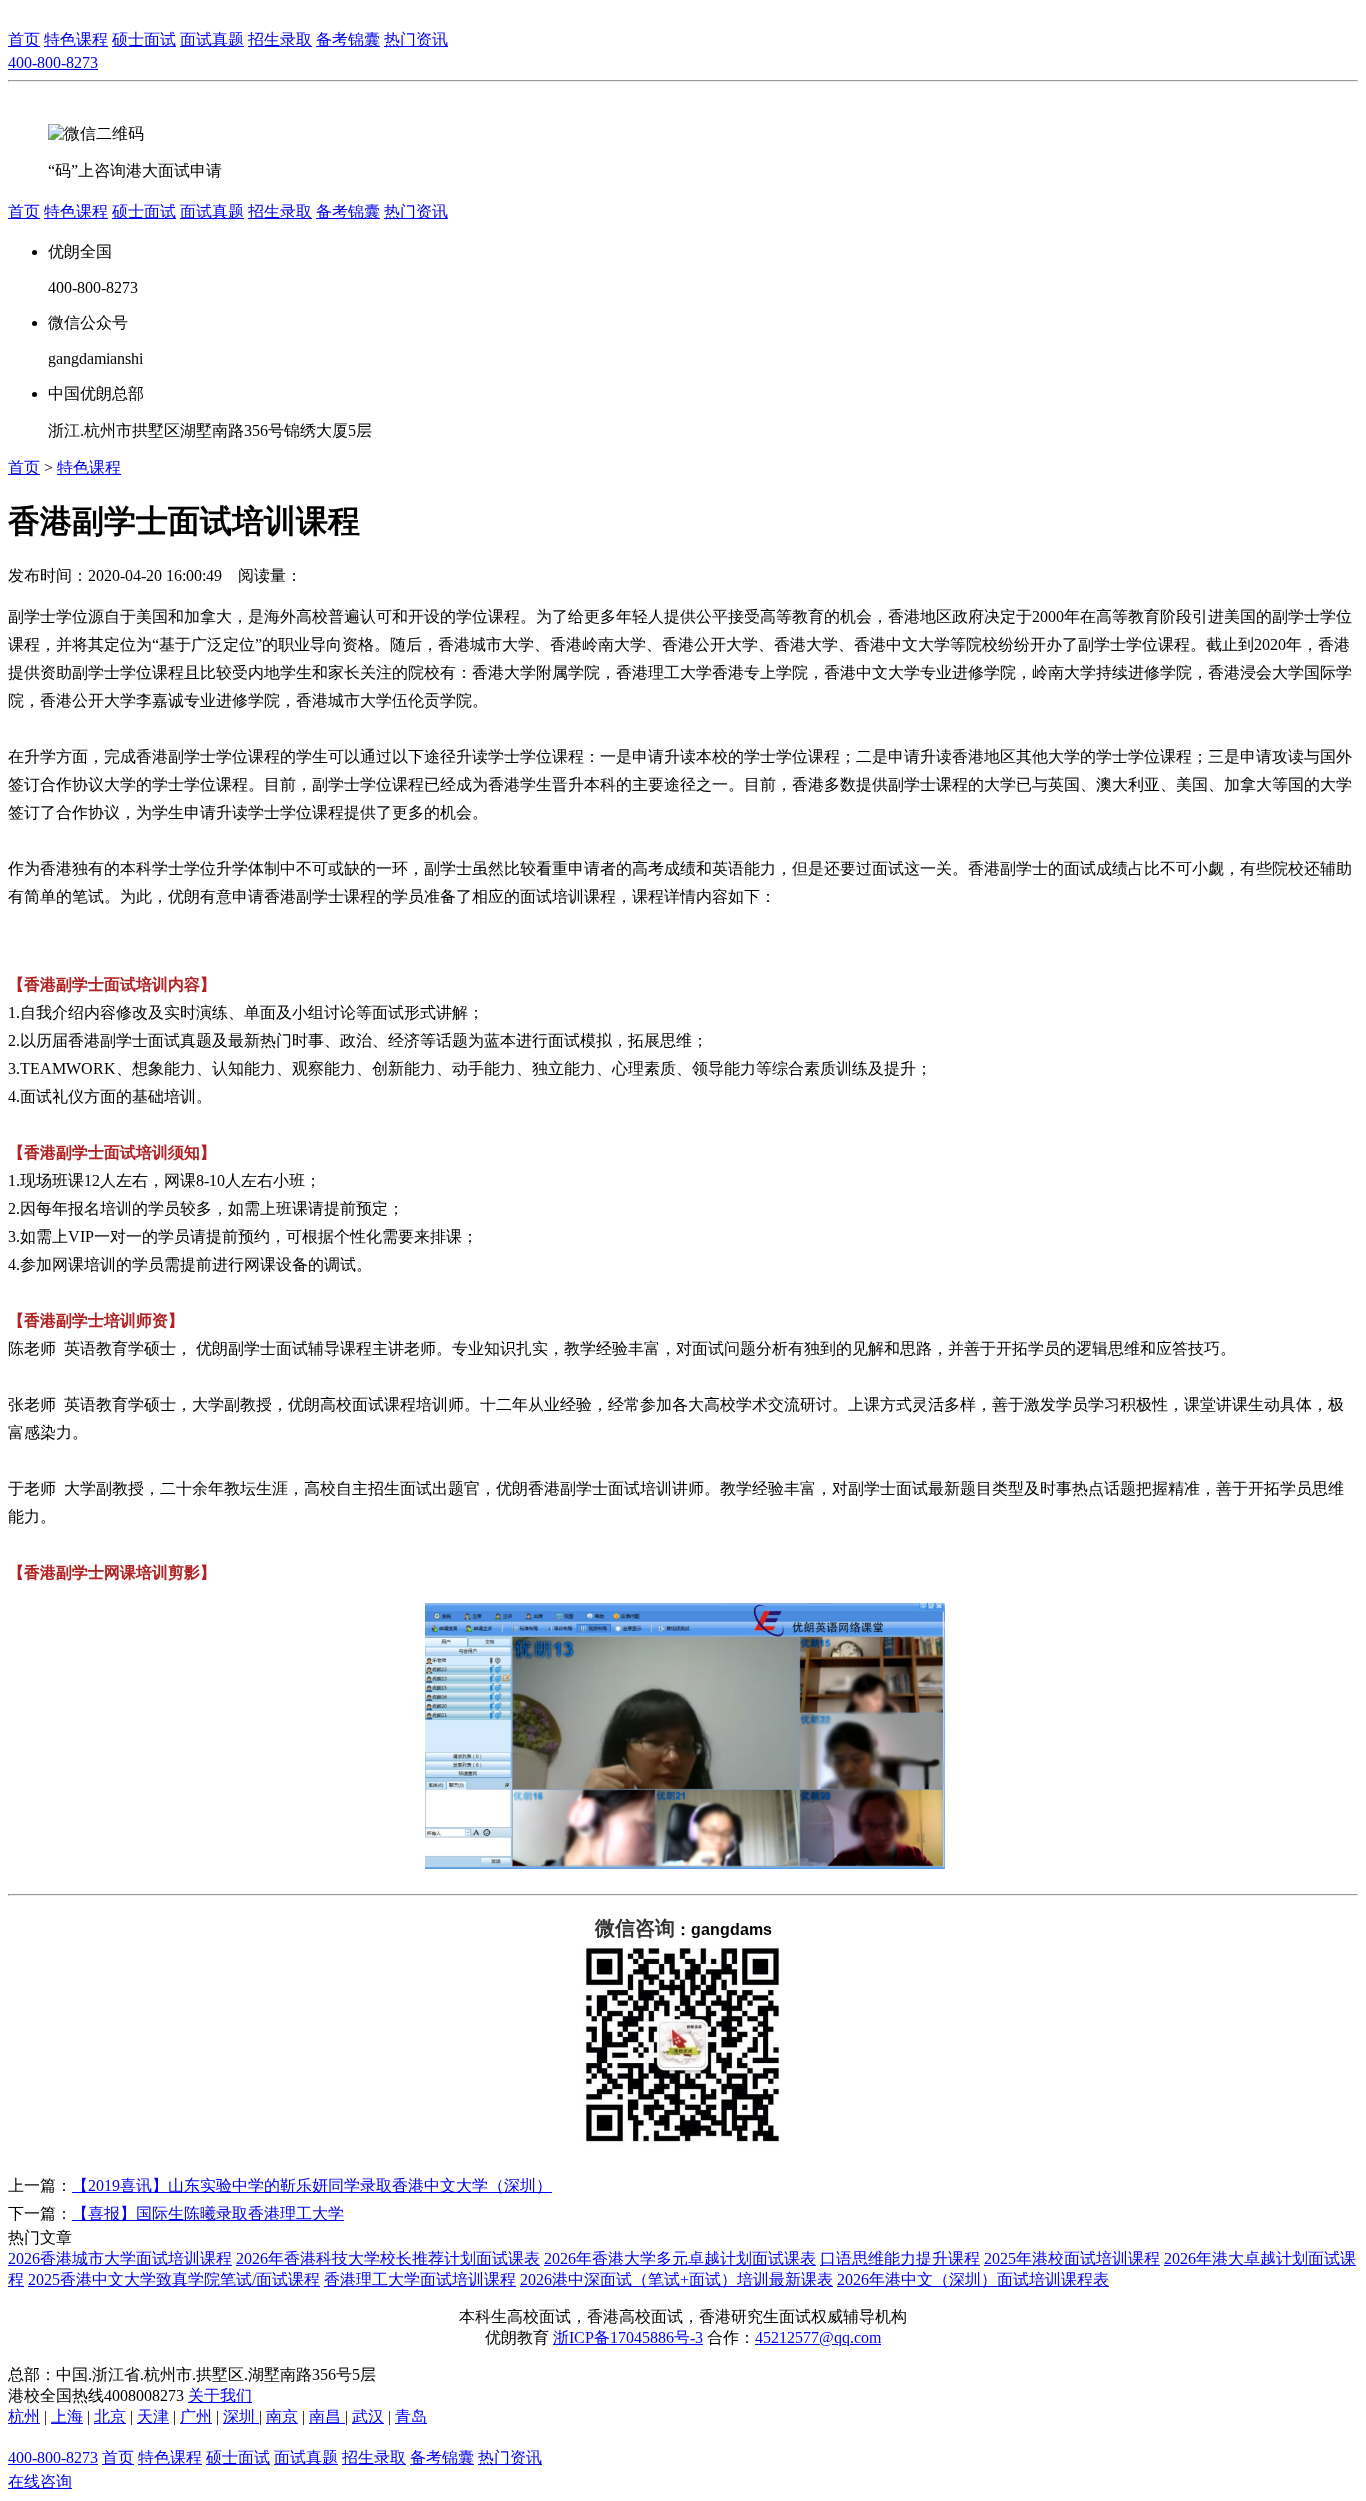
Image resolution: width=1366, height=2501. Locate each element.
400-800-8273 (53, 62)
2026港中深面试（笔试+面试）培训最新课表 (676, 2279)
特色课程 (89, 467)
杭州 (24, 2416)
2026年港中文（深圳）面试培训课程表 (973, 2279)
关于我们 (220, 2395)
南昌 (327, 2416)
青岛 (411, 2416)
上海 (67, 2416)
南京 (282, 2416)
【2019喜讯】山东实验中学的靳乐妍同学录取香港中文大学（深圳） (312, 2185)
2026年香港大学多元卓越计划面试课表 (680, 2258)
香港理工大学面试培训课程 (420, 2279)
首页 (24, 39)
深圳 (241, 2416)
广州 (196, 2416)
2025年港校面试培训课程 (1072, 2258)
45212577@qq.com (818, 2337)
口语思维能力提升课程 (900, 2258)
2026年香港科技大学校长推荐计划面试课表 (388, 2258)
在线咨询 (40, 2481)
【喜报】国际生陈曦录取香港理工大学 (208, 2213)
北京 (110, 2416)
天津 (153, 2416)
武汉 (368, 2416)
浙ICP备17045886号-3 (628, 2337)
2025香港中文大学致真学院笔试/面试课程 (174, 2279)
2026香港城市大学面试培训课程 (120, 2258)
